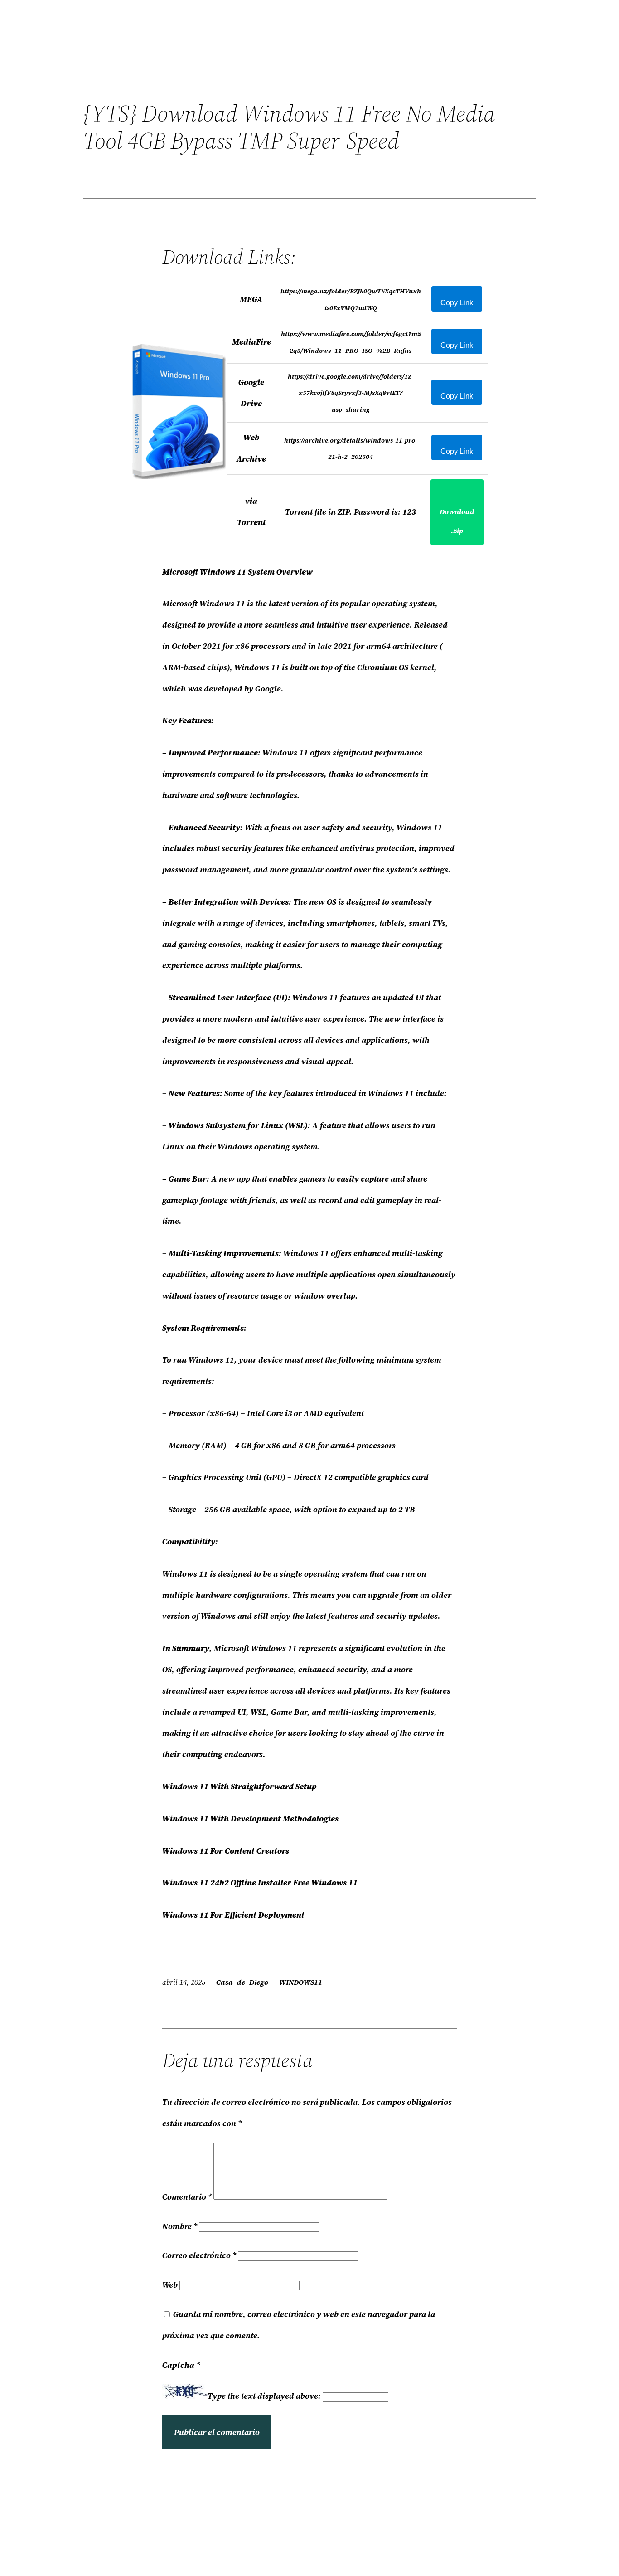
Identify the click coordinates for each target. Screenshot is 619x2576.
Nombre (180, 2226)
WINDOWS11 (301, 1982)
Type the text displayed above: (264, 2396)
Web (170, 2285)
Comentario (187, 2197)
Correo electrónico (199, 2255)
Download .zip (457, 521)
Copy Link (457, 303)
